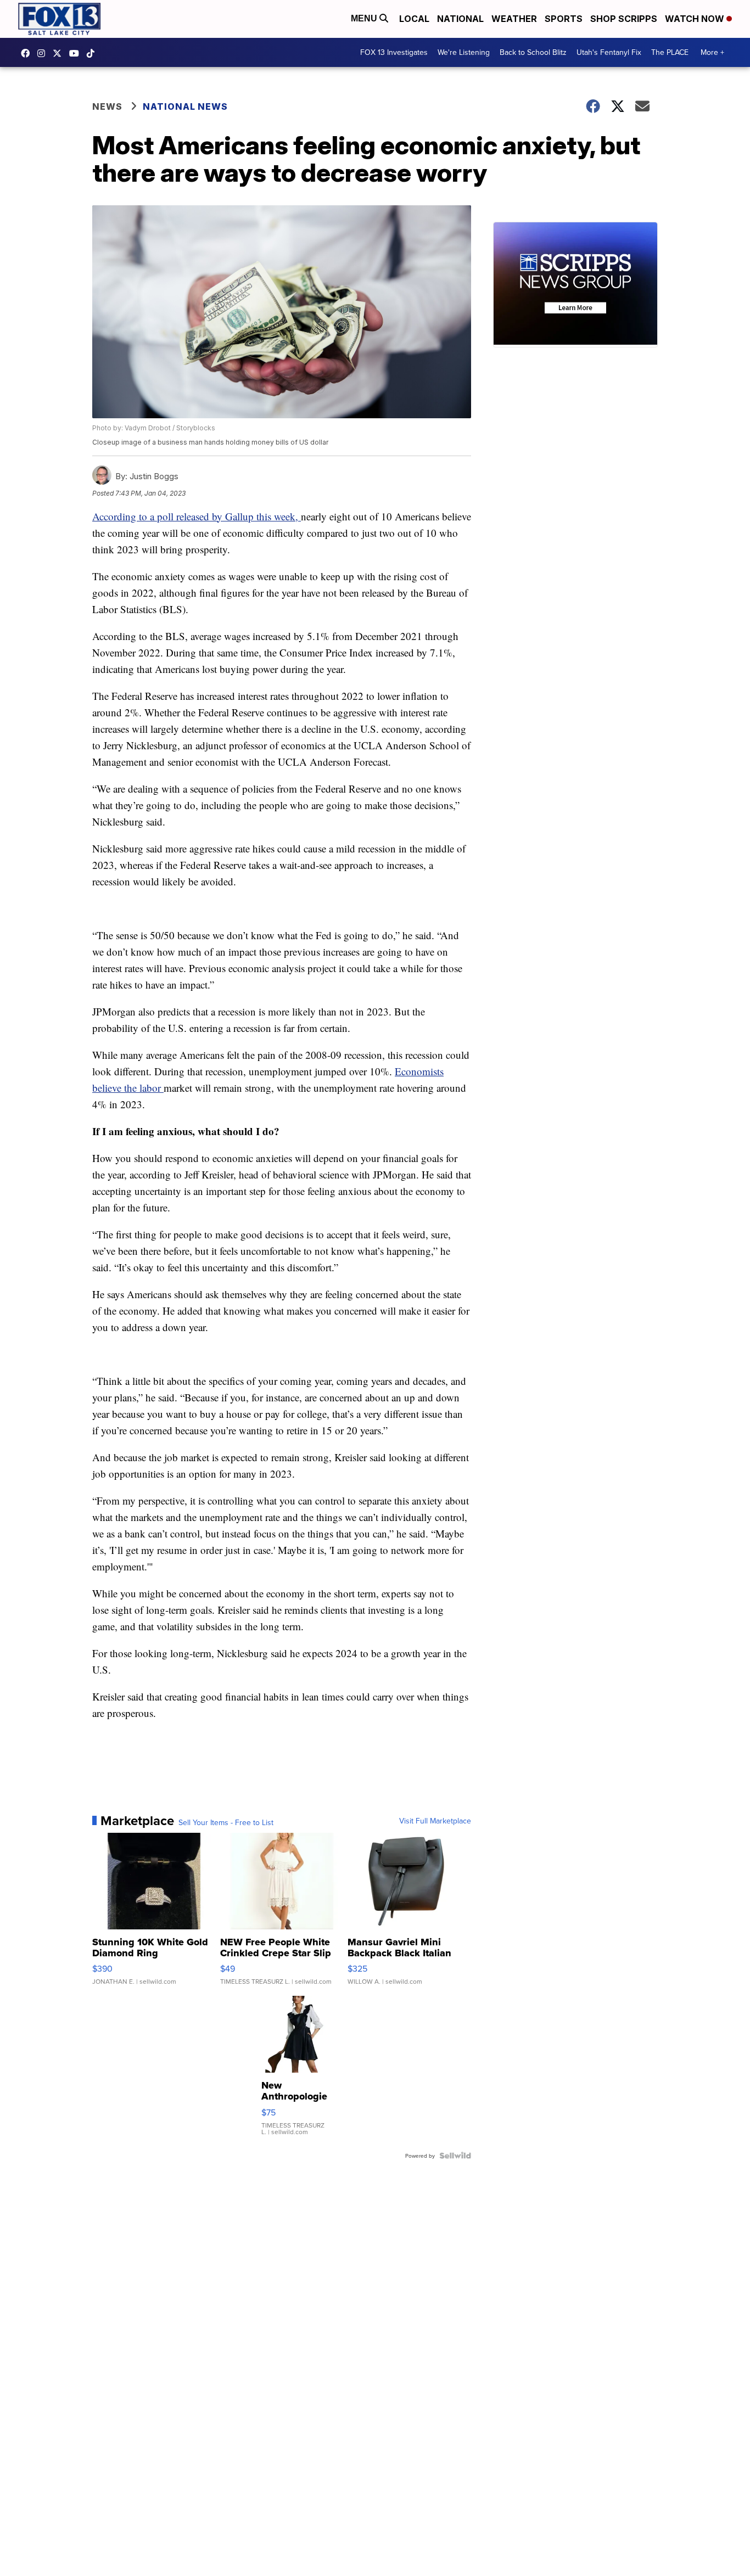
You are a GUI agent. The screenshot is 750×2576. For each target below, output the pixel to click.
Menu (365, 18)
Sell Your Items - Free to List (226, 1822)
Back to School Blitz (533, 52)
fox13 (60, 53)
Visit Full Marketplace (435, 1821)
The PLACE (670, 52)
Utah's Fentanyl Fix (609, 52)
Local (414, 19)
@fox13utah (93, 53)
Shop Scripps (624, 19)
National (460, 19)
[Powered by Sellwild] (455, 2156)
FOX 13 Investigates (394, 52)
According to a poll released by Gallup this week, (197, 516)
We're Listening (464, 52)
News (107, 106)
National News (185, 106)
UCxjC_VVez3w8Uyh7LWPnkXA (77, 53)
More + (712, 52)
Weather (514, 19)
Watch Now (696, 19)
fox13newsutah (28, 53)
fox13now (44, 53)
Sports (564, 19)
